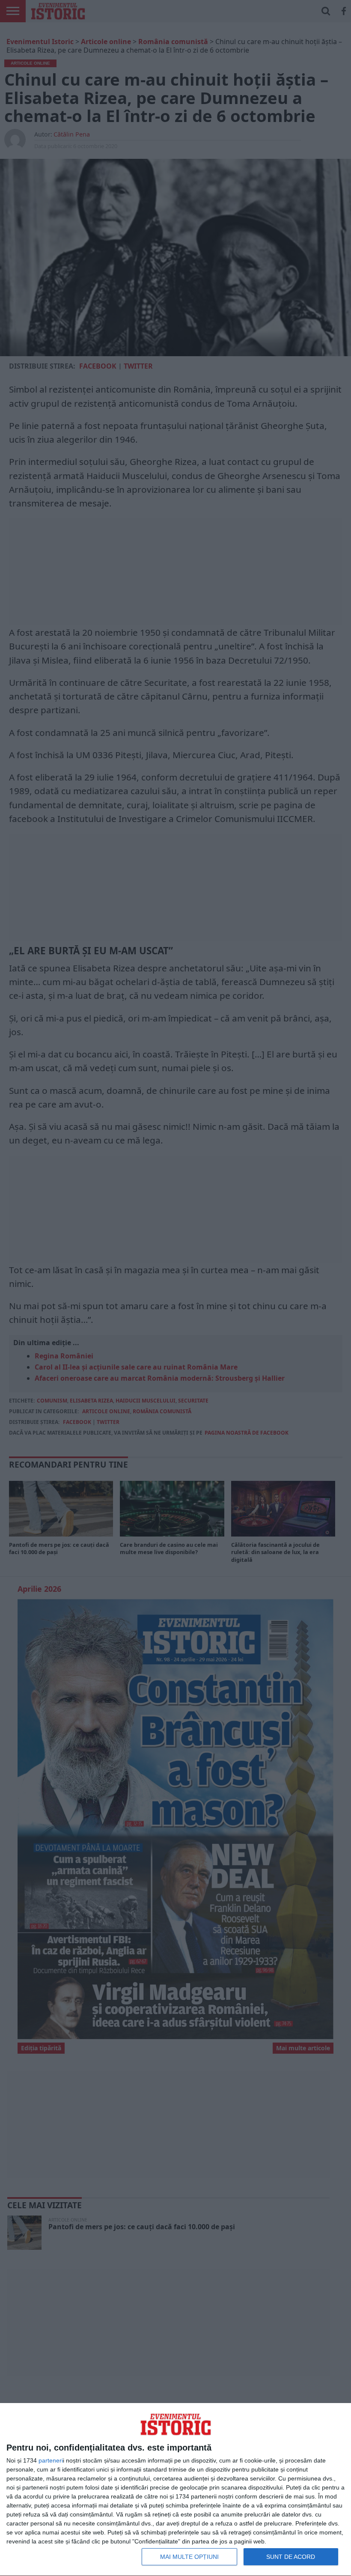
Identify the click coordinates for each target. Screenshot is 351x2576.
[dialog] (175, 2490)
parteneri (51, 2460)
